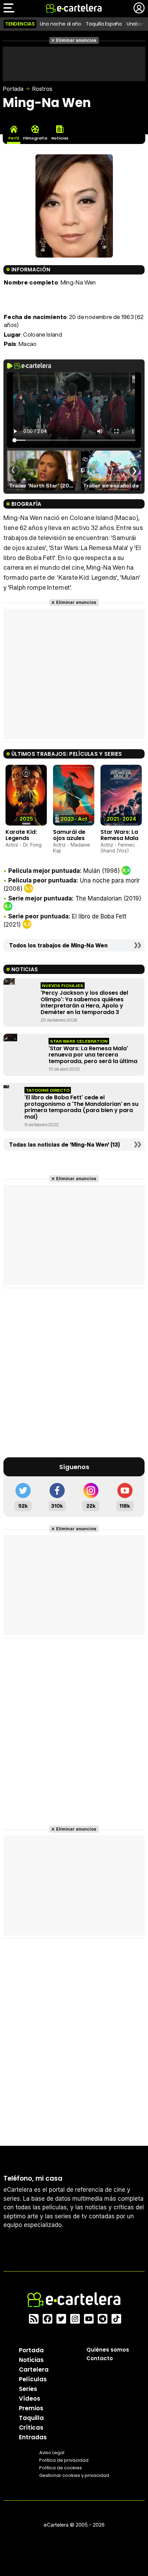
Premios (31, 2408)
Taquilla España (104, 24)
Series (28, 2389)
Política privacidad (64, 2460)
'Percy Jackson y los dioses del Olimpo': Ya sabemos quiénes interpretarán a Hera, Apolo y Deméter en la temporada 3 (84, 1002)
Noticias (31, 2360)
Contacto (100, 2358)
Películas (33, 2379)
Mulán (92, 871)
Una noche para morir (110, 880)
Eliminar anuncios (76, 40)
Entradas (33, 2437)
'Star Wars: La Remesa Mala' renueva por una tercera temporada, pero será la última (93, 1055)
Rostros (42, 89)
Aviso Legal (52, 2452)
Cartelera (34, 2369)
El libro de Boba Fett (99, 916)
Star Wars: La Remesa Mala (119, 835)
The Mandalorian (99, 898)
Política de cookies (61, 2467)
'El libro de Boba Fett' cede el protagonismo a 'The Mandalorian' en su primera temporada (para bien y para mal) (81, 1107)
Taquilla (31, 2418)
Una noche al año (61, 24)
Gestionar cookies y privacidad (74, 2475)
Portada (13, 89)
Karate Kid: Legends (21, 835)
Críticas (31, 2427)
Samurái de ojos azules (69, 835)
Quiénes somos (108, 2349)
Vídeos (30, 2398)
